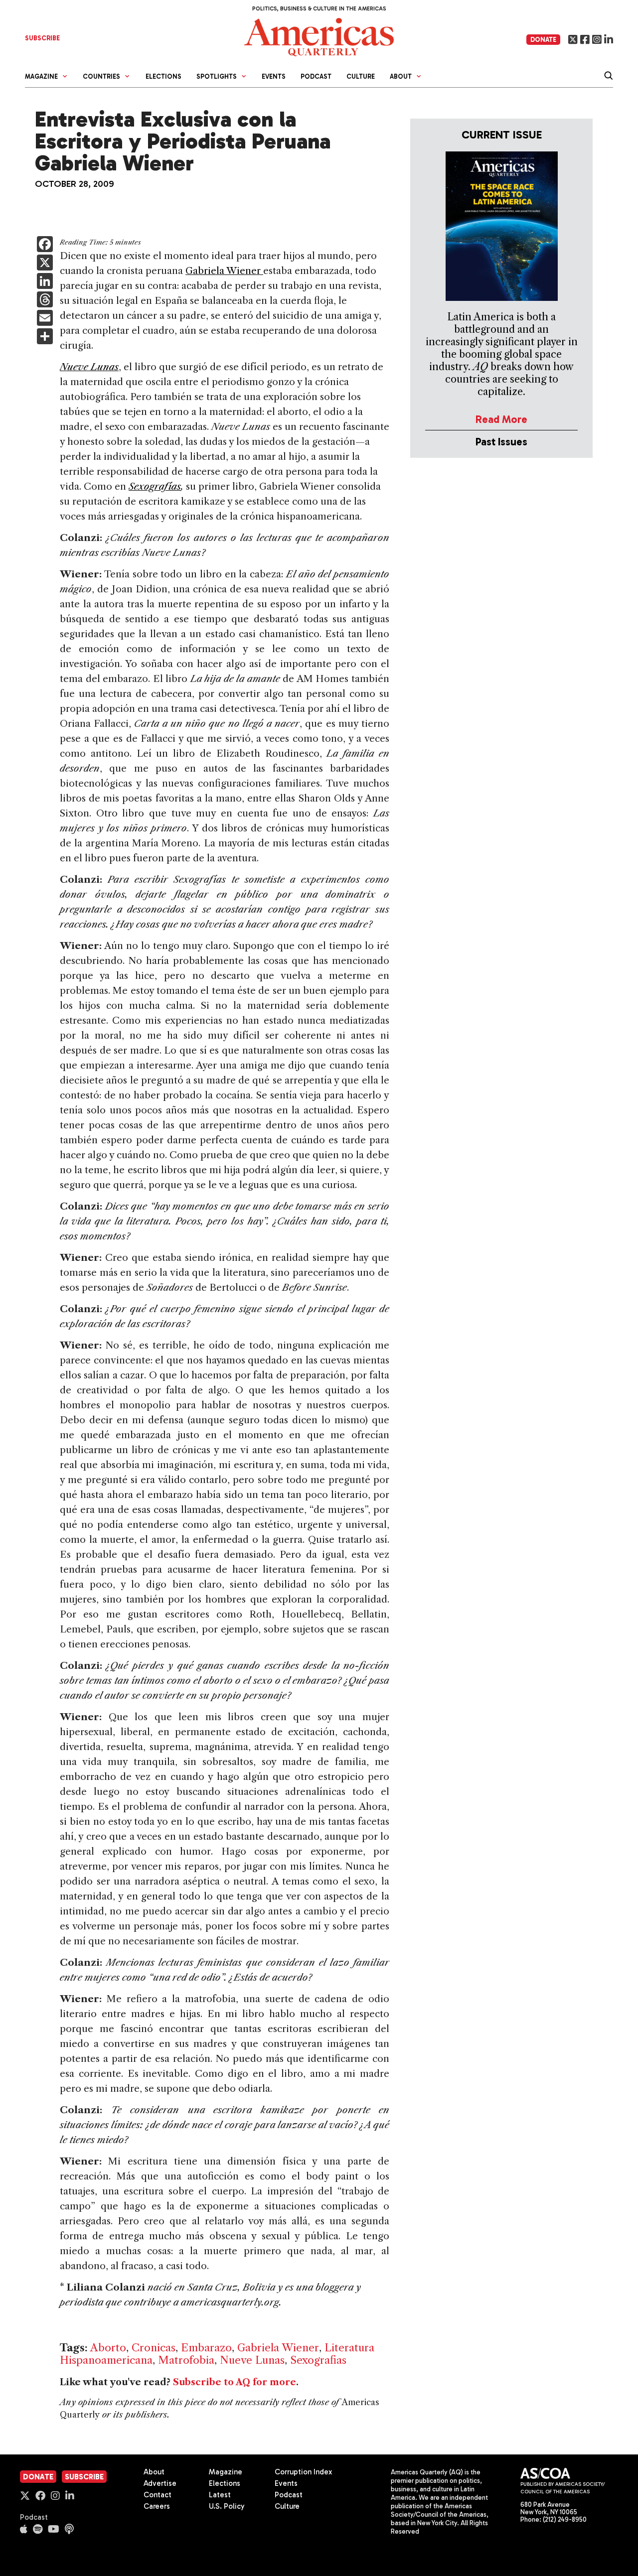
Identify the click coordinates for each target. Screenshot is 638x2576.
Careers (157, 2506)
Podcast (316, 76)
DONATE (543, 40)
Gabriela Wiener (223, 271)
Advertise (160, 2483)
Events (274, 76)
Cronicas (154, 2348)
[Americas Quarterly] (319, 36)
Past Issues (501, 442)
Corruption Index (303, 2472)
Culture (361, 76)
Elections (163, 76)
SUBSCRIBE (42, 38)
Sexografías (155, 486)
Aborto (108, 2348)
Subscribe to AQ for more (235, 2382)
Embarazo (206, 2348)
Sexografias (318, 2360)
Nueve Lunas (252, 2360)
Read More (501, 419)
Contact (158, 2495)
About (154, 2472)
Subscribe (84, 2477)
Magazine (226, 2472)
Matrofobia (186, 2360)
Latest (220, 2495)
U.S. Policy (227, 2506)
